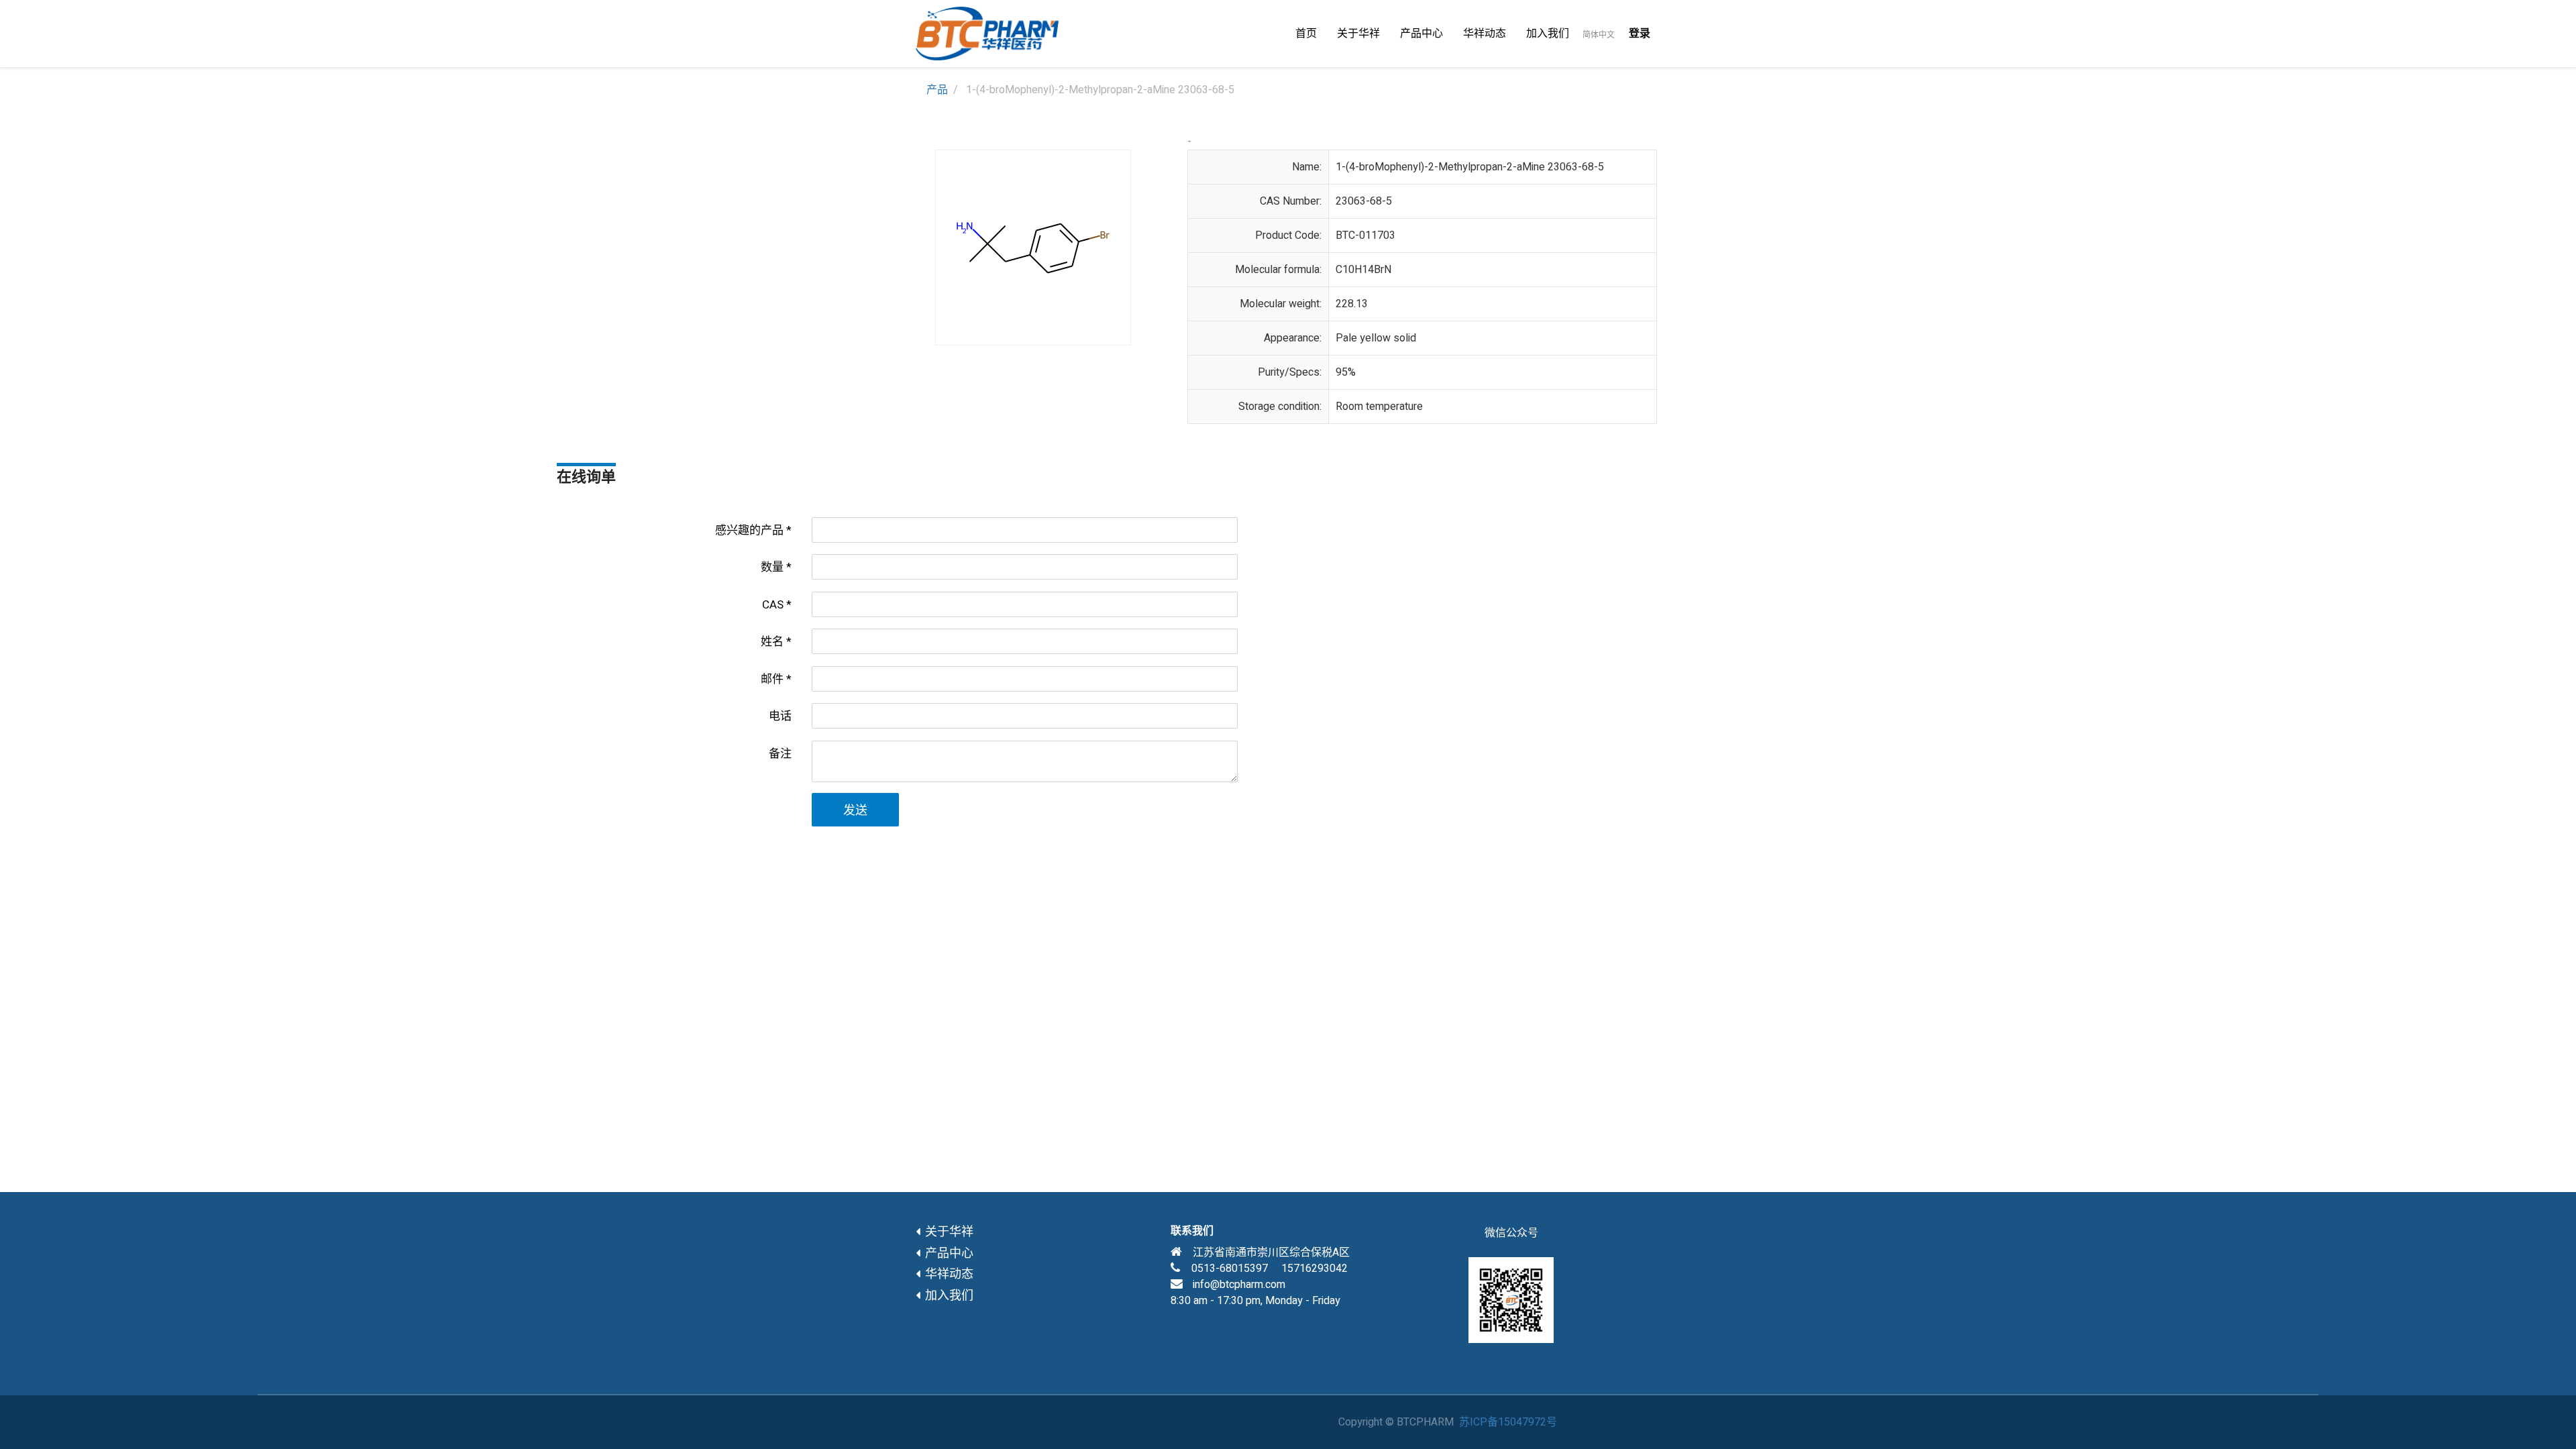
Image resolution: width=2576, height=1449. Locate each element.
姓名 (772, 642)
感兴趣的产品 (749, 530)
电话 (780, 716)
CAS (773, 605)
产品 (937, 90)
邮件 (772, 679)
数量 (772, 567)
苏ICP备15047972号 (1508, 1422)
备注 (780, 754)
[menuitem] (1306, 34)
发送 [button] (855, 811)
